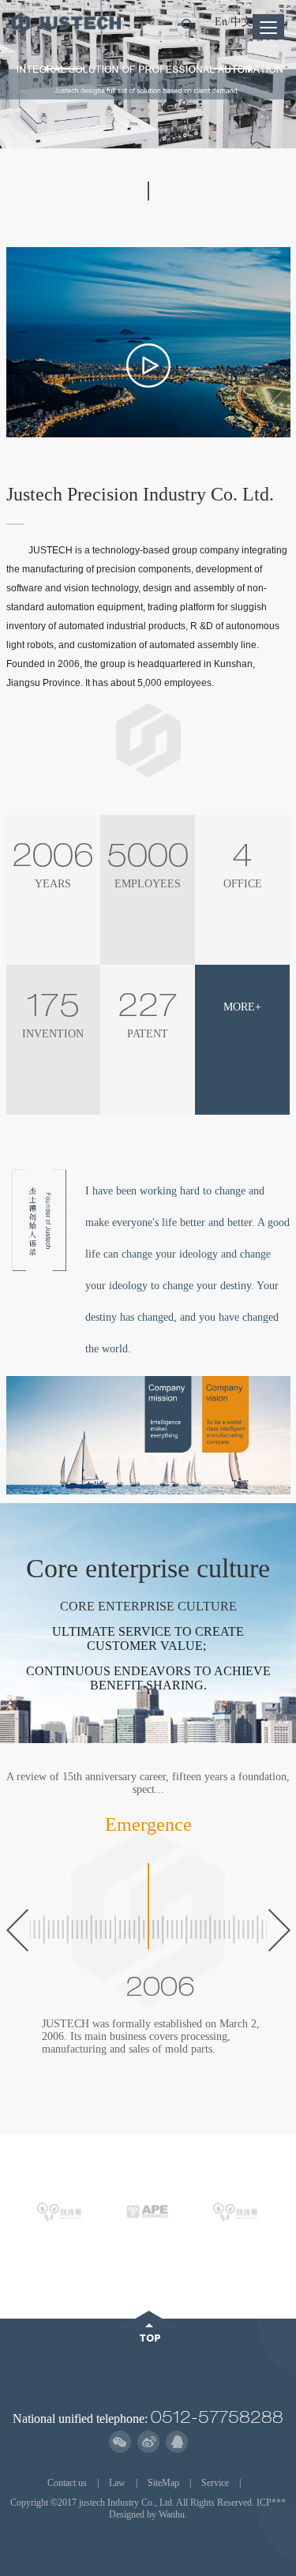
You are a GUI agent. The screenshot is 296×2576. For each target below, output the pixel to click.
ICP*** (271, 2503)
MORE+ (242, 1007)
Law (117, 2483)
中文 (242, 22)
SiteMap (163, 2483)
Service (215, 2483)
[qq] (176, 2442)
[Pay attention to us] (120, 2442)
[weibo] (148, 2442)
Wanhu (172, 2514)
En (221, 22)
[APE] (148, 2210)
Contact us (67, 2483)
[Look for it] (60, 2210)
